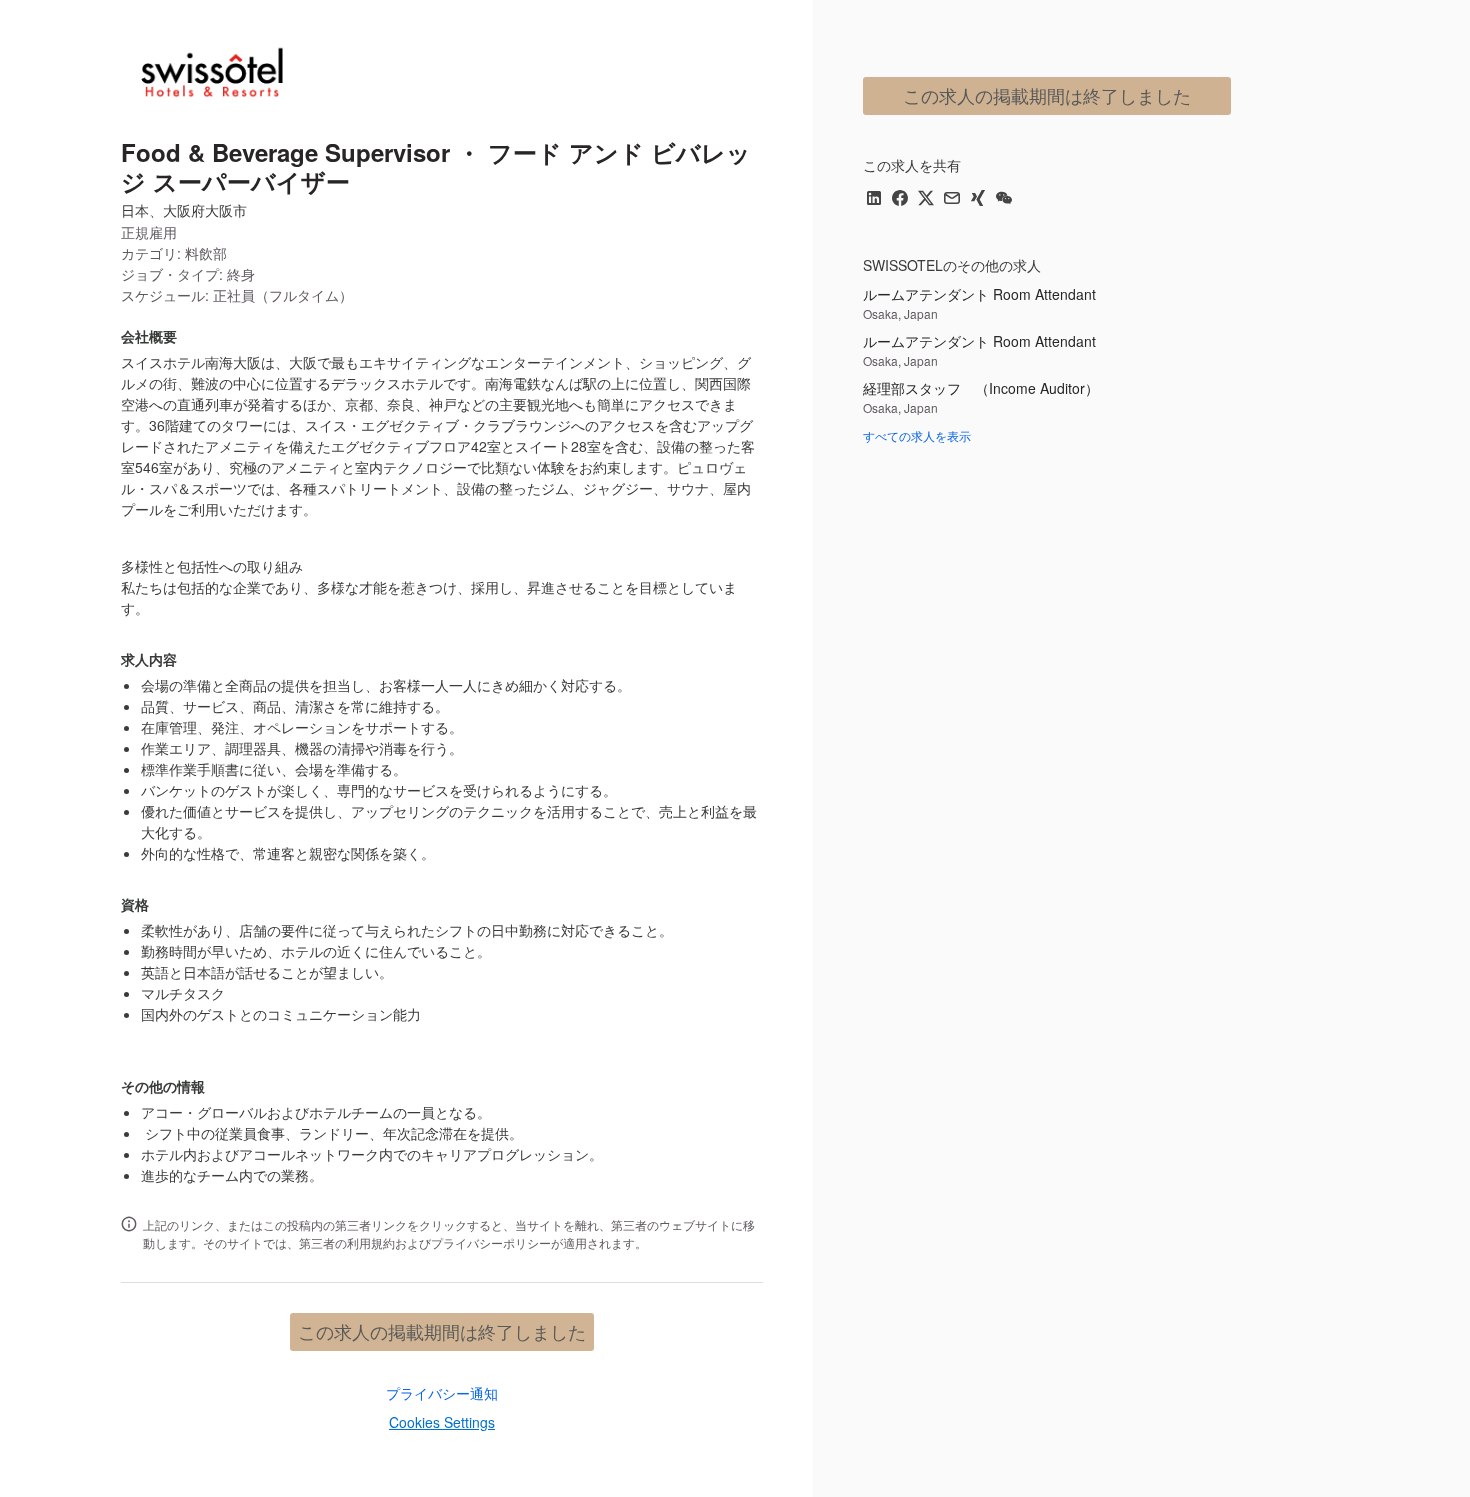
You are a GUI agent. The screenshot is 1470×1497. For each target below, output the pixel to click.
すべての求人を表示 (917, 435)
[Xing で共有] (978, 199)
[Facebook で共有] (900, 199)
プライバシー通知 (442, 1393)
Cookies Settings (442, 1422)
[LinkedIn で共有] (874, 199)
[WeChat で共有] (1004, 199)
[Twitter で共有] (926, 199)
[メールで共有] (952, 199)
